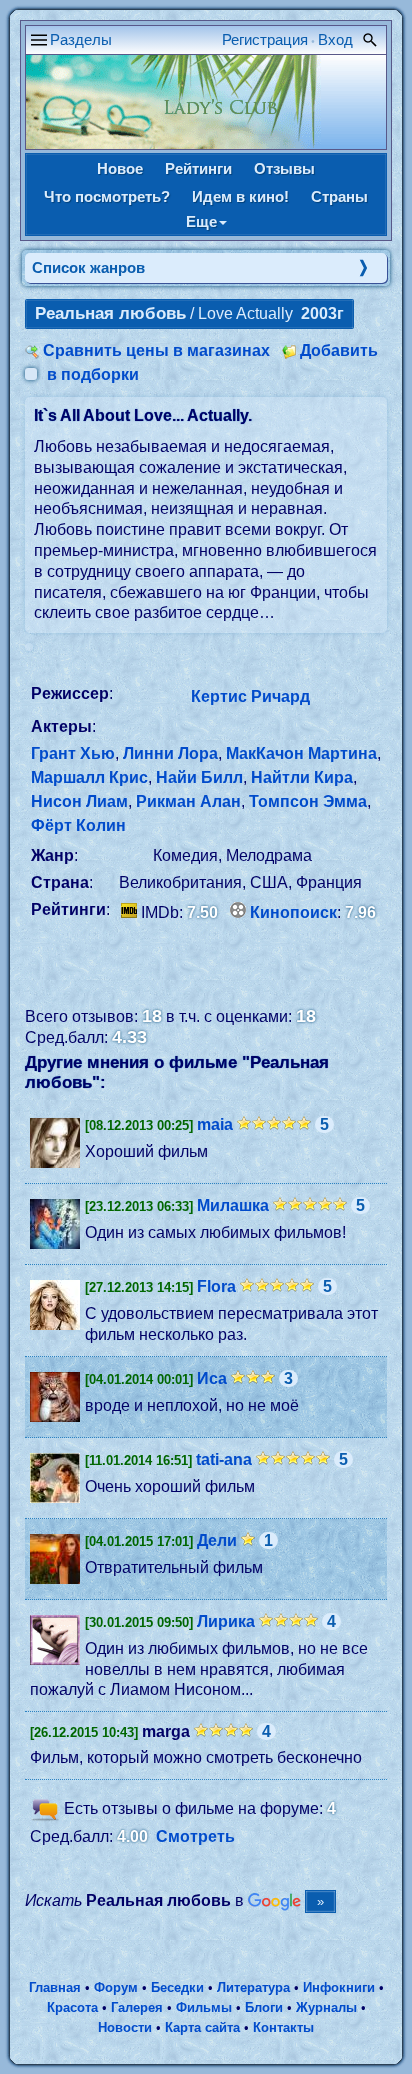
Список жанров (88, 267)
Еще (201, 221)
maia (215, 1124)
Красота (72, 2007)
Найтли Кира (302, 777)
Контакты (283, 2027)
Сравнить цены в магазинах (156, 350)
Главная (55, 1987)
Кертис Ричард (250, 696)
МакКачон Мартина (301, 753)
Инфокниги (339, 1987)
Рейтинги (198, 168)
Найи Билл (199, 777)
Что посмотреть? (107, 196)
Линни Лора (170, 753)
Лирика (226, 1621)
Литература (253, 1987)
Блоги (264, 2007)
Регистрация (265, 39)
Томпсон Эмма (308, 801)
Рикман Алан (188, 801)
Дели (217, 1540)
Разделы (81, 39)
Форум (116, 1987)
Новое (120, 168)
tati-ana (224, 1459)
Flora (216, 1286)
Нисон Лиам (79, 801)
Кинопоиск (293, 912)
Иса (212, 1378)
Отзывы (284, 168)
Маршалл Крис (89, 777)
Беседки (177, 1987)
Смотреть (195, 1836)
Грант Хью (73, 753)
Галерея (137, 2007)
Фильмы (204, 2007)
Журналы (326, 2007)
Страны (339, 196)
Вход (335, 39)
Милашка (233, 1205)
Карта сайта (202, 2027)
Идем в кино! (240, 196)
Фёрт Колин (78, 825)
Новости (125, 2027)
